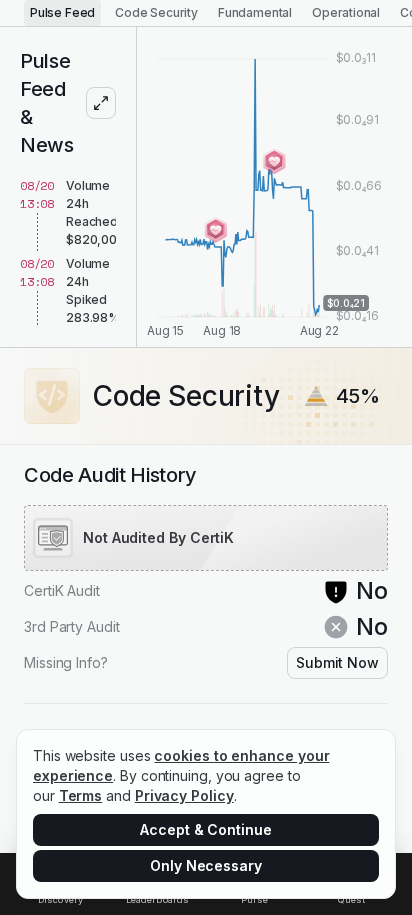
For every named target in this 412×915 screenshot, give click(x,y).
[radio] (62, 13)
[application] (274, 187)
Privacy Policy (184, 795)
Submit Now (337, 662)
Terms (81, 795)
